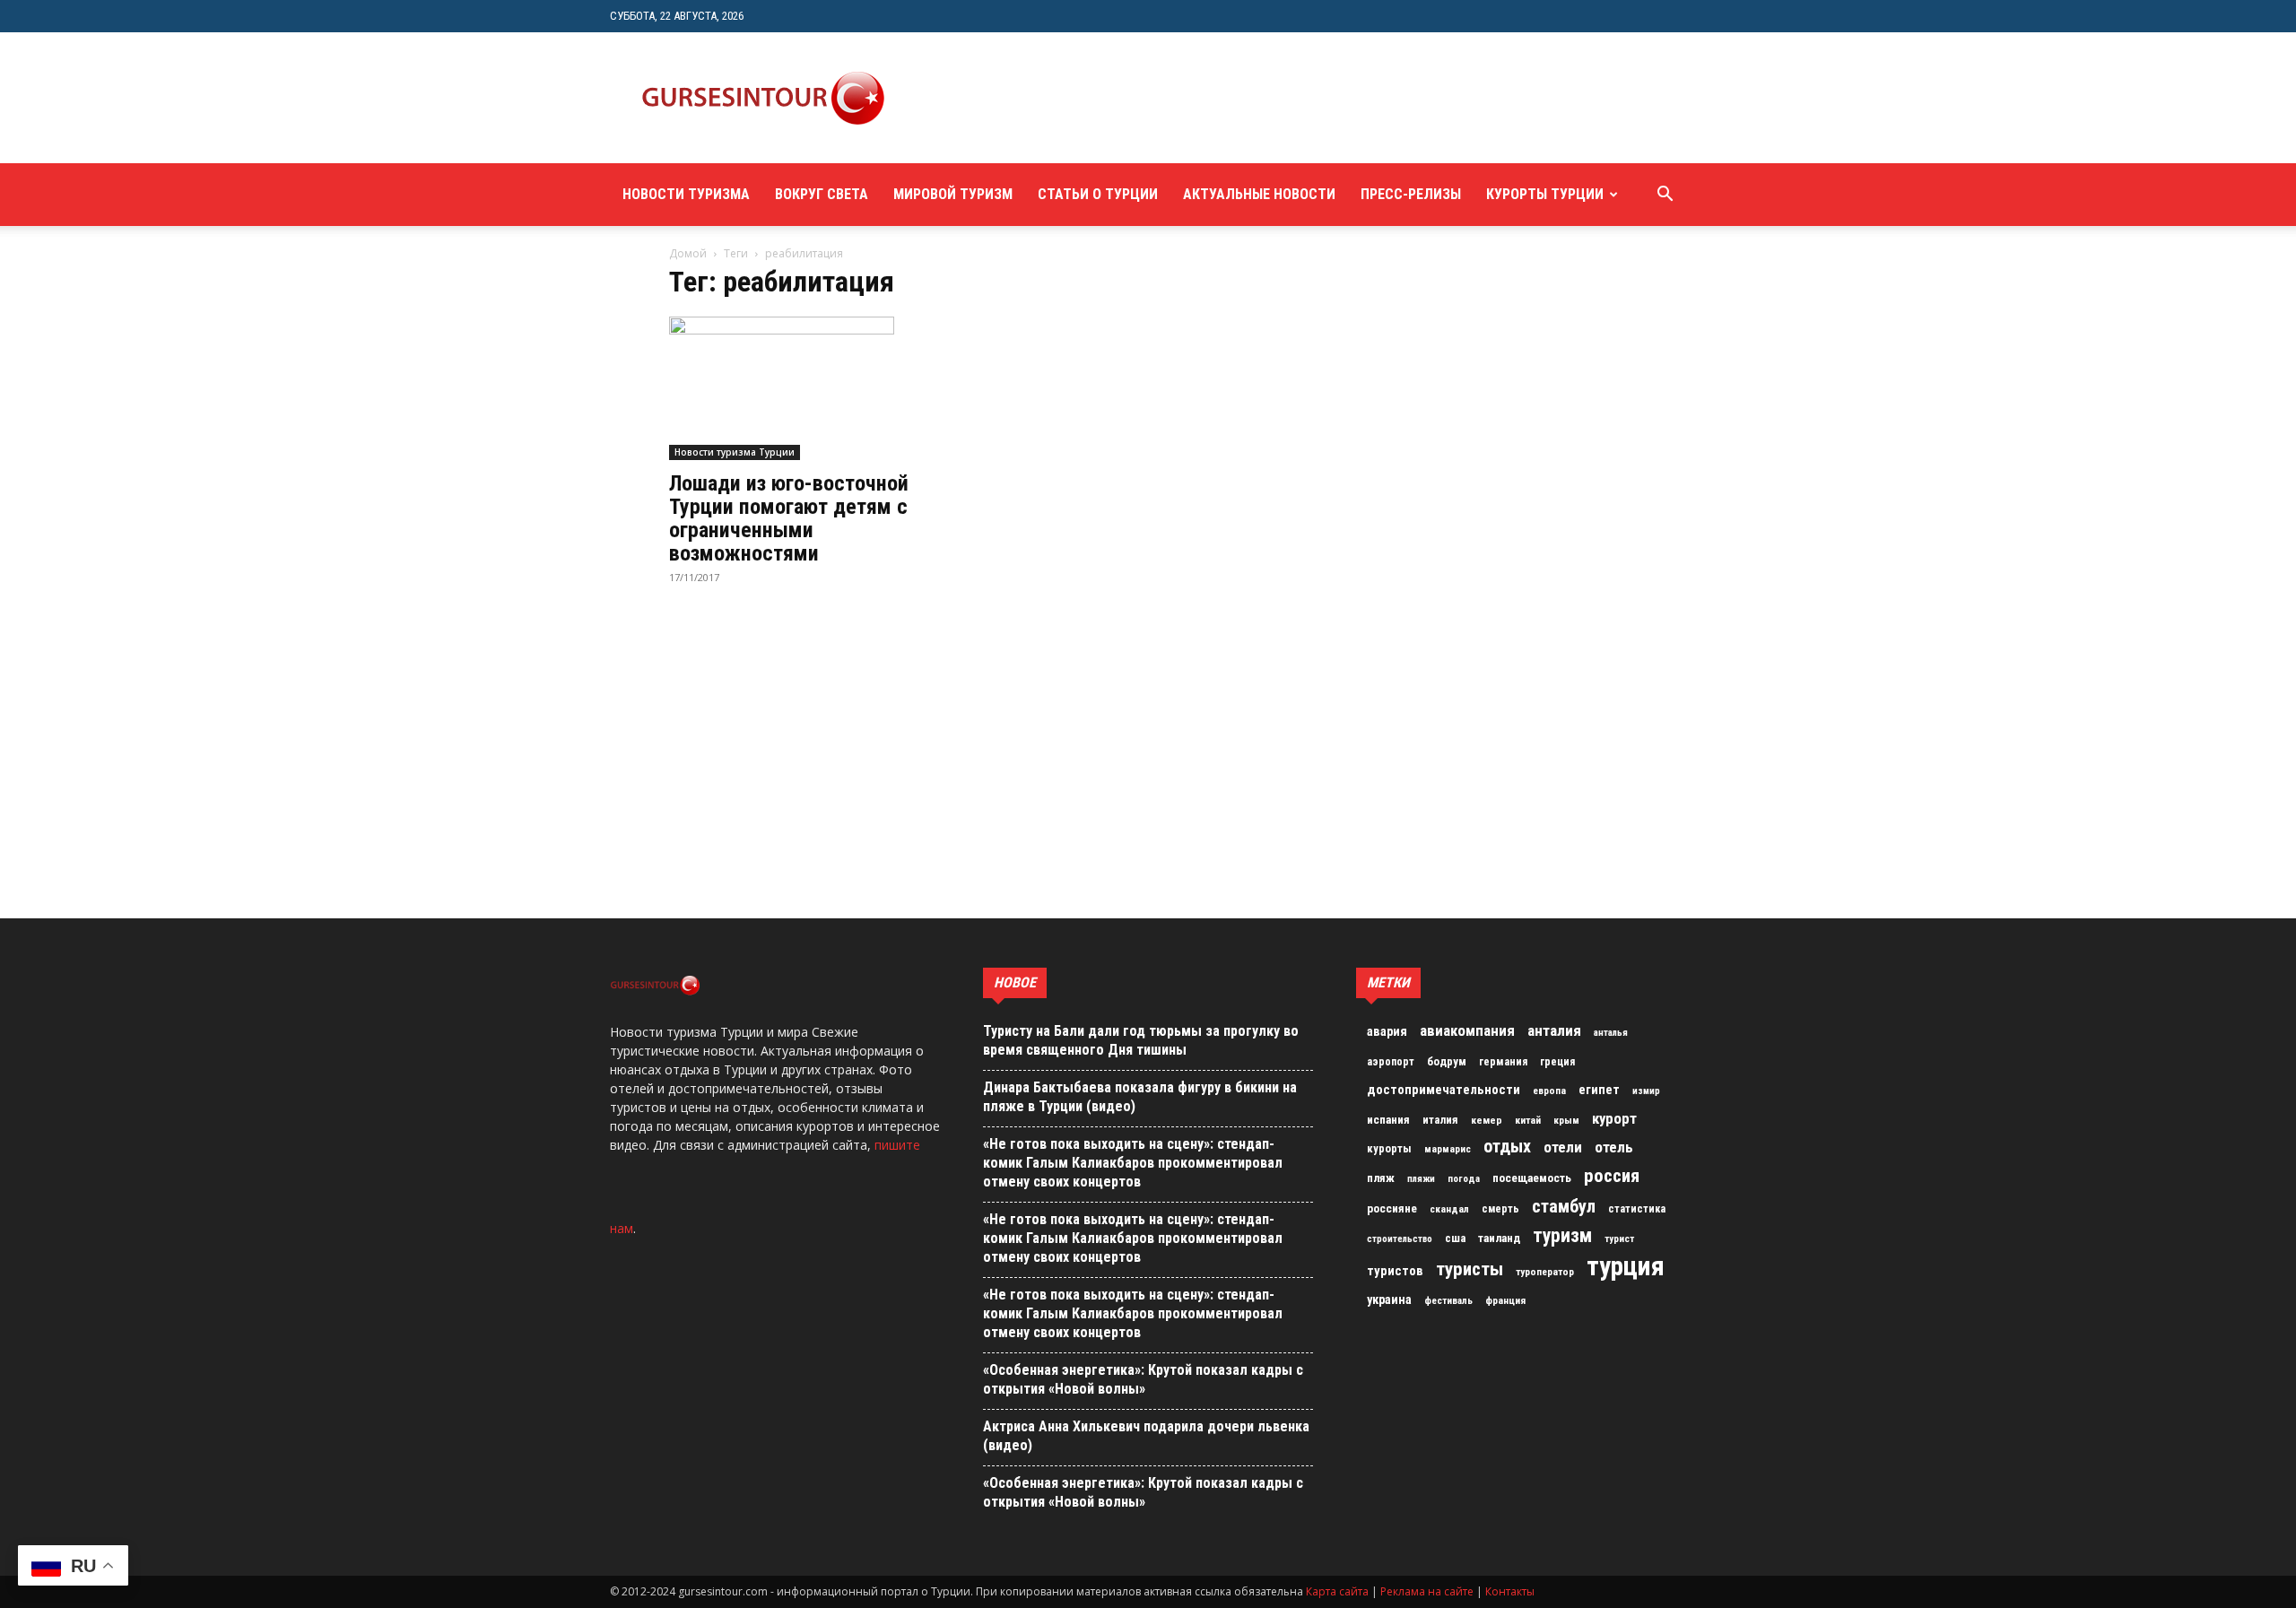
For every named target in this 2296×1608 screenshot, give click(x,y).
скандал (1449, 1209)
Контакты (1510, 1591)
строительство (1400, 1239)
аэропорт (1391, 1062)
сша (1455, 1238)
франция (1505, 1300)
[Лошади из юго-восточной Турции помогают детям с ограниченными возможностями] (814, 388)
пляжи (1421, 1179)
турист (1619, 1239)
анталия (1554, 1030)
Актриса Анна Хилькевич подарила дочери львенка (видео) (1146, 1436)
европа (1549, 1091)
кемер (1487, 1120)
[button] (1665, 196)
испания (1388, 1120)
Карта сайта (1337, 1591)
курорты (1389, 1148)
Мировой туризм (953, 194)
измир (1646, 1091)
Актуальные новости (1259, 194)
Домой (688, 253)
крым (1566, 1120)
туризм (1562, 1236)
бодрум (1447, 1061)
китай (1528, 1120)
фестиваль (1448, 1301)
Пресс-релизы (1411, 194)
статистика (1637, 1209)
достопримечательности (1444, 1090)
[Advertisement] (1241, 98)
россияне (1392, 1208)
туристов (1395, 1271)
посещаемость (1532, 1178)
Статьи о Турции (1098, 194)
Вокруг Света (822, 194)
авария (1387, 1032)
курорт (1614, 1118)
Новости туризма (686, 194)
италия (1440, 1120)
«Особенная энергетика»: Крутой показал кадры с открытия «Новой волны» (1143, 1379)
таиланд (1499, 1238)
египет (1599, 1090)
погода (1464, 1179)
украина (1389, 1300)
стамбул (1564, 1206)
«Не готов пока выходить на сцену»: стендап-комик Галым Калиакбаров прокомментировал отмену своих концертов (1133, 1163)
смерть (1500, 1209)
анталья (1611, 1033)
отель (1614, 1147)
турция (1626, 1266)
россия (1612, 1176)
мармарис (1448, 1149)
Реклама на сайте (1427, 1591)
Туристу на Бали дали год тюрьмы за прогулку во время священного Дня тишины (1141, 1040)
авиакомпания (1467, 1030)
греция (1557, 1062)
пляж (1381, 1178)
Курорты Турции (1545, 194)
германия (1503, 1062)
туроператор (1545, 1272)
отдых (1507, 1147)
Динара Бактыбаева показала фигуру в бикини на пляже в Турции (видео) (1140, 1097)
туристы (1470, 1269)
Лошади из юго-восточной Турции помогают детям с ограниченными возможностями (789, 518)
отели (1563, 1147)
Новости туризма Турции (735, 452)
